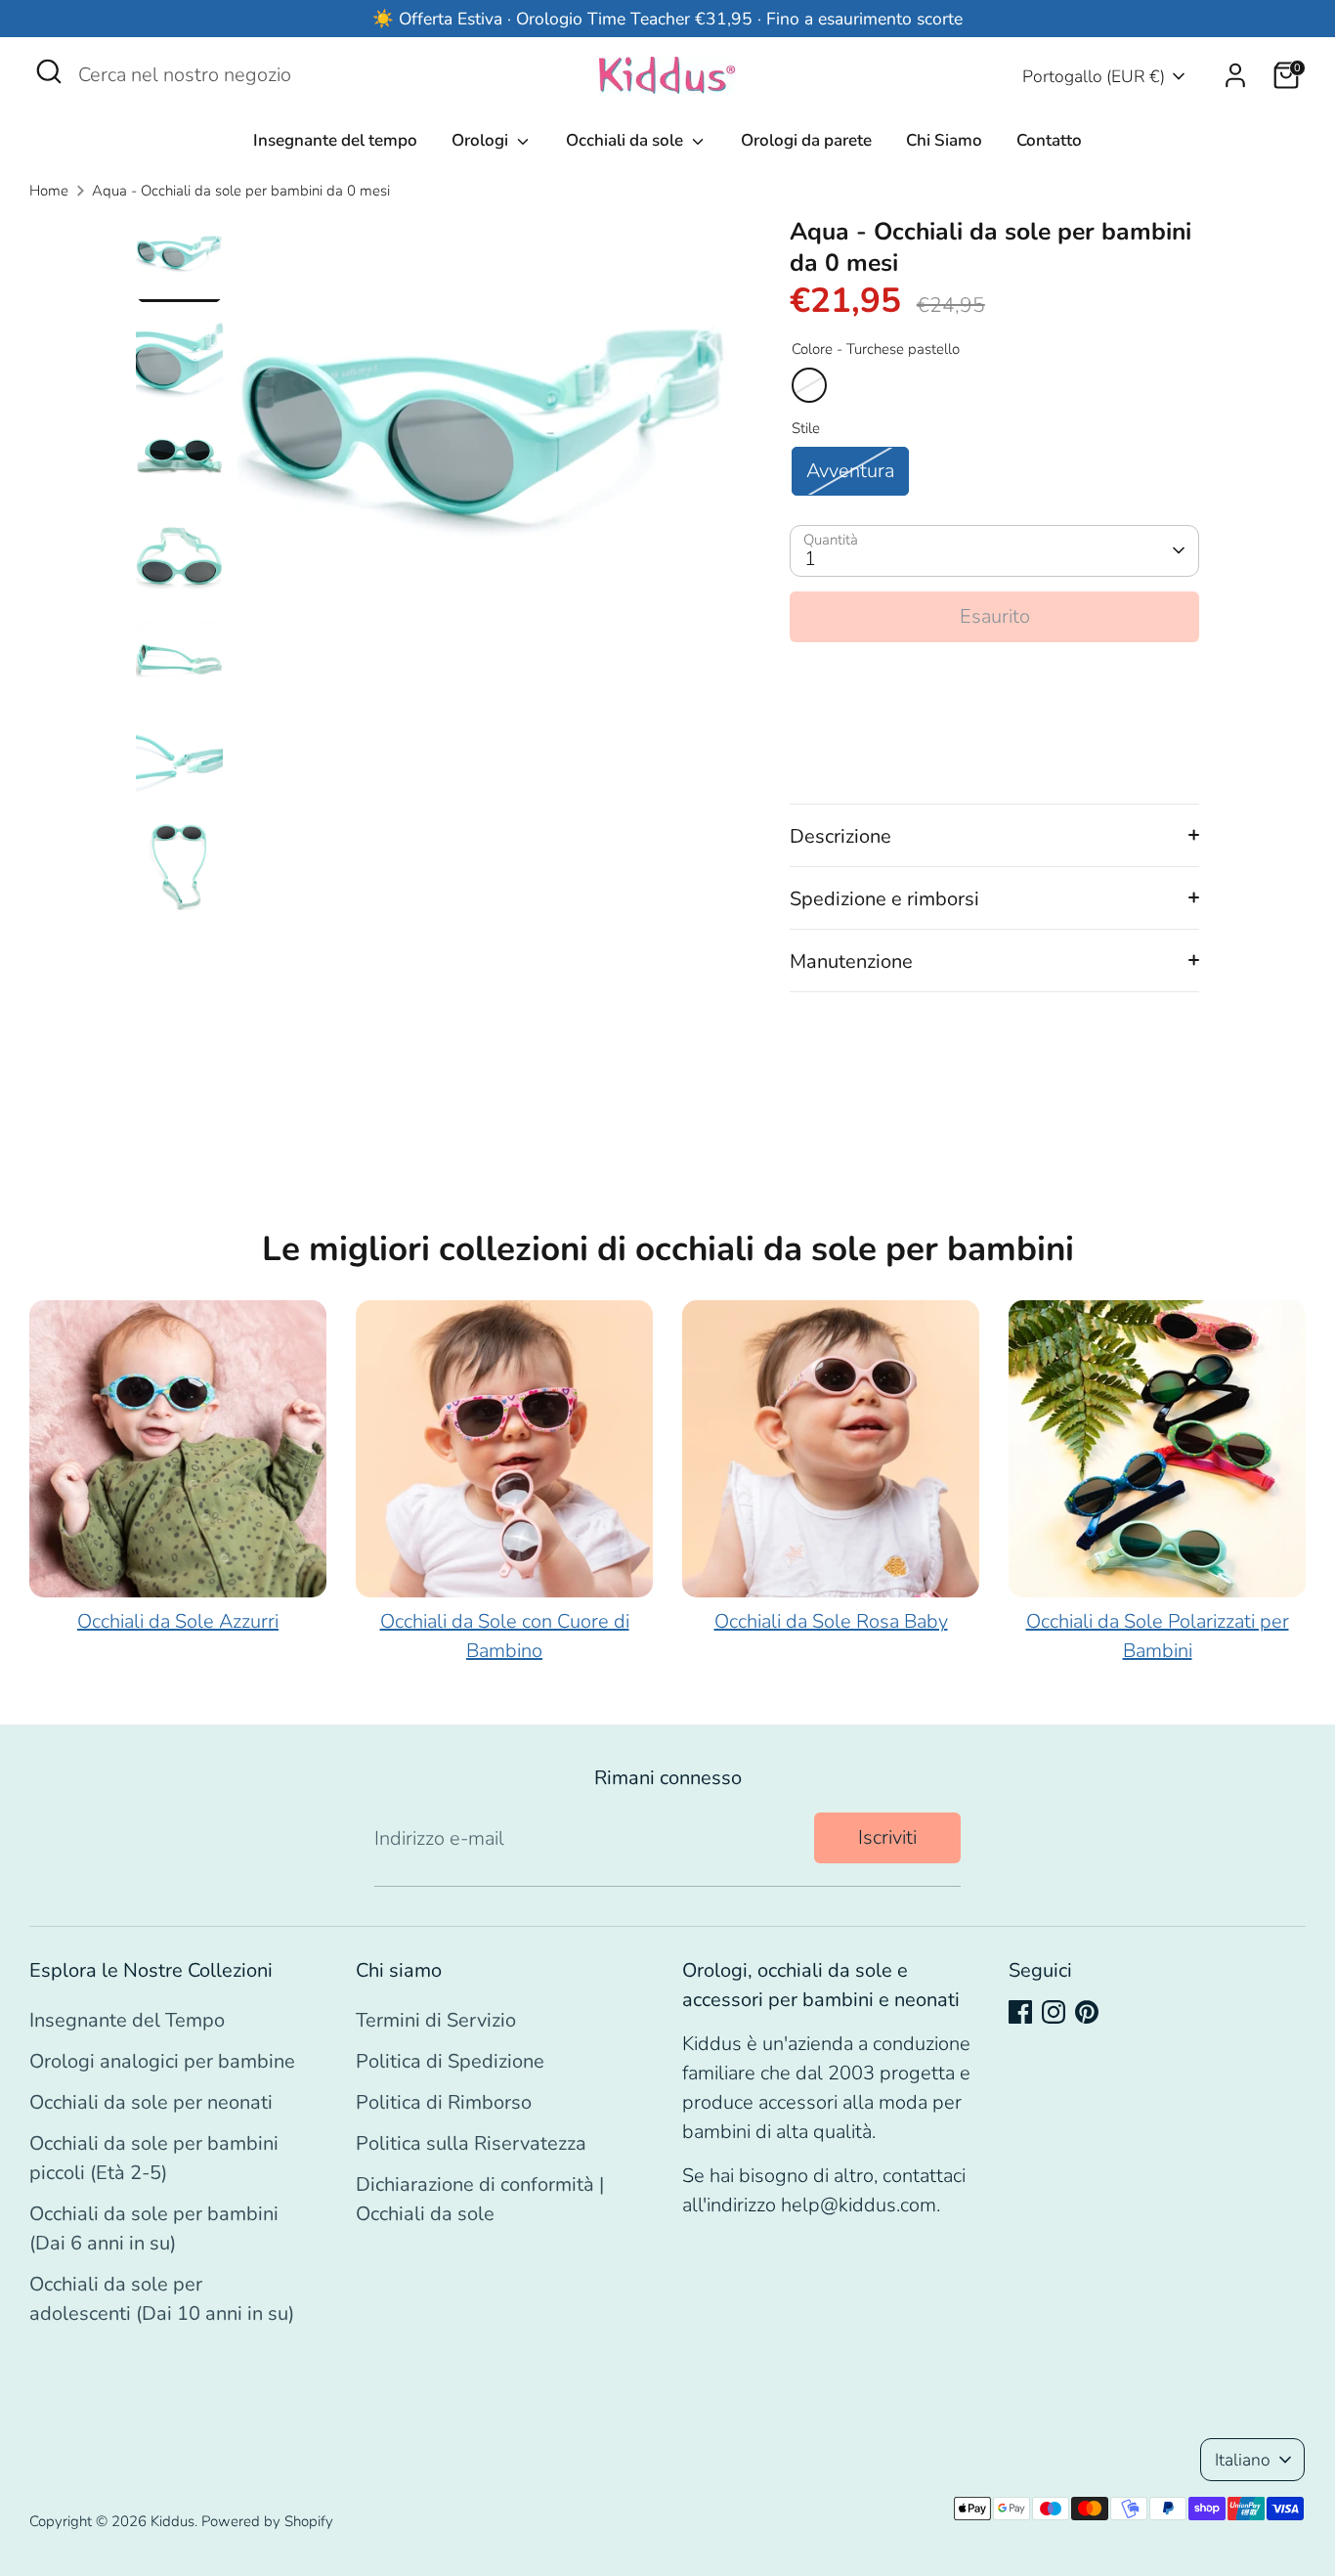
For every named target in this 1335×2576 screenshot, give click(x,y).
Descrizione (840, 836)
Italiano (1243, 2460)
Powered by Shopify (267, 2521)
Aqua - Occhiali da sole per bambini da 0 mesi (241, 191)
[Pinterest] (1087, 2012)
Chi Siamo (944, 140)
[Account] (1235, 75)
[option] (485, 471)
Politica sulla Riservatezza (471, 2143)
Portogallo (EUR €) (1094, 76)
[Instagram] (1054, 2012)
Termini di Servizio (436, 2020)
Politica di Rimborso (444, 2102)
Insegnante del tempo (335, 140)
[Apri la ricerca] (49, 71)
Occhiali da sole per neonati (151, 2102)
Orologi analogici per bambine (162, 2061)
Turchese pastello (809, 385)
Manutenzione (851, 961)
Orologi (482, 140)
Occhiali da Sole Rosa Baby (831, 1621)
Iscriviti (887, 1837)
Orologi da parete (806, 140)
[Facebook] (1020, 2012)
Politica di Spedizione (450, 2061)
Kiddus (172, 2521)
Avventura (850, 471)
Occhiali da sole (626, 140)
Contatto (1049, 140)
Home (49, 191)
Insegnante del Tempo (127, 2020)
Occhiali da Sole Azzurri (178, 1621)
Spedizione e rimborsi (884, 899)
